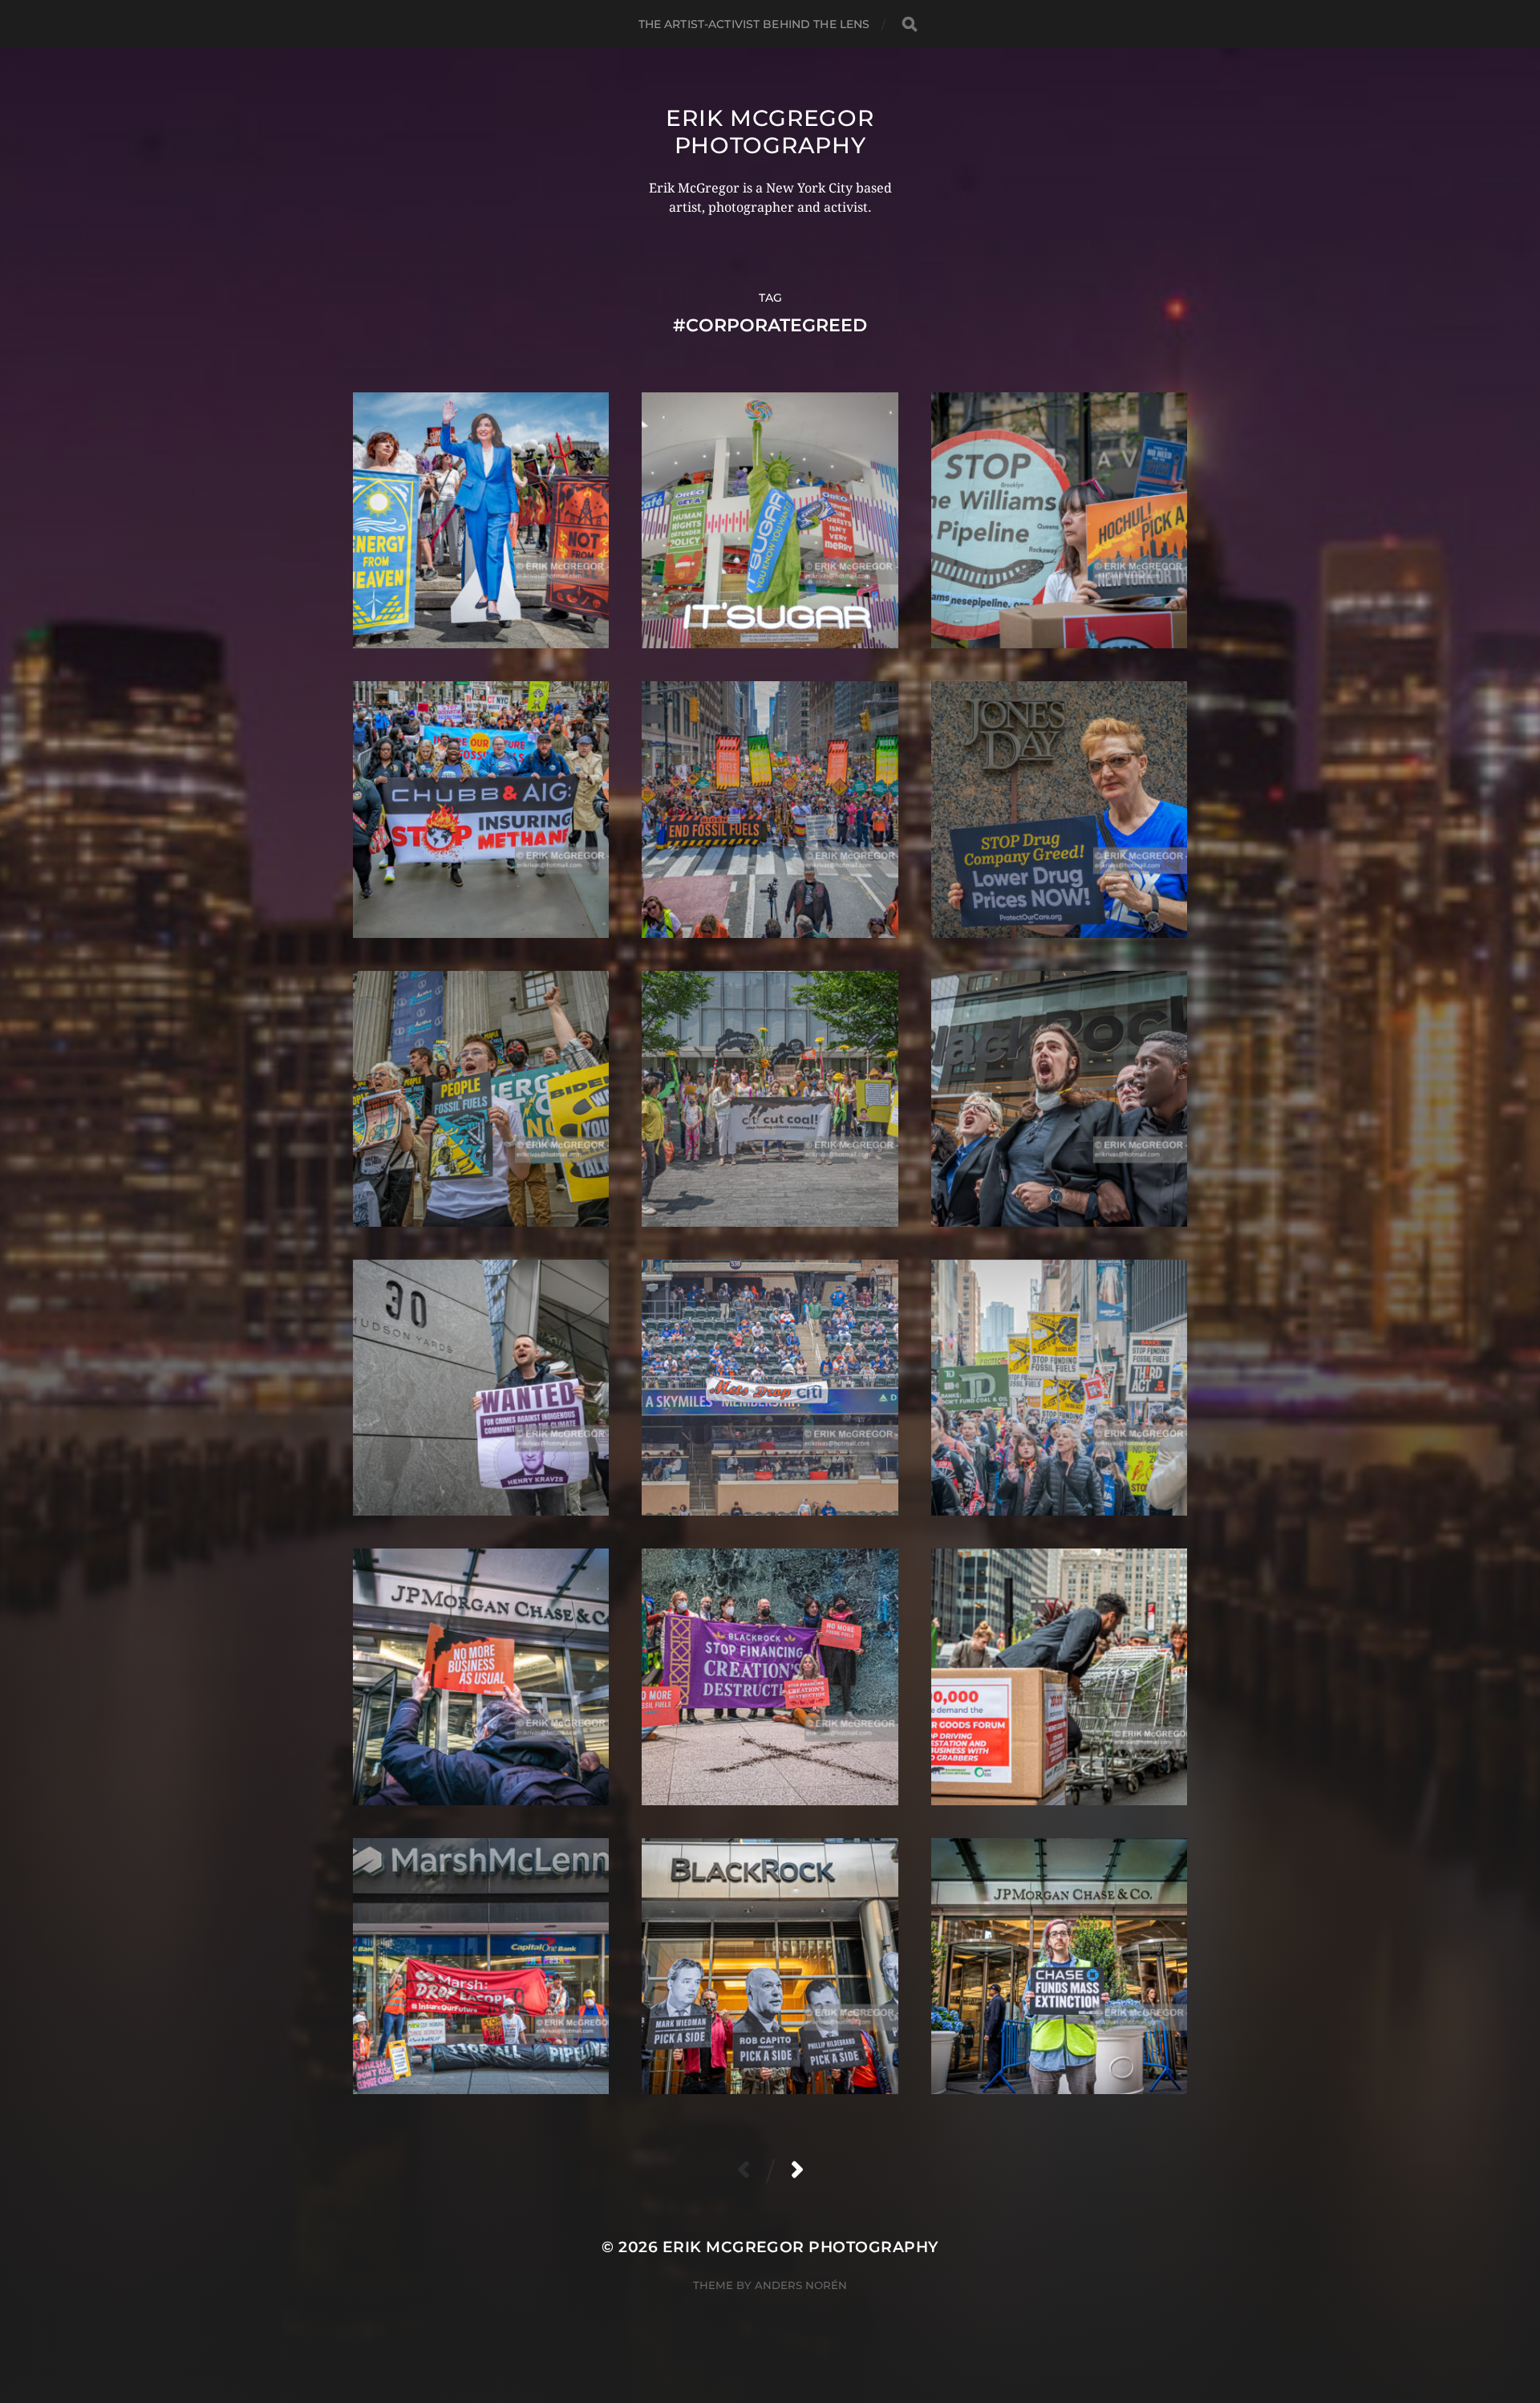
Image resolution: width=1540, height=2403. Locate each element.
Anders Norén (801, 2285)
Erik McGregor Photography (770, 132)
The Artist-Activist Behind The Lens (754, 24)
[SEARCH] (910, 24)
